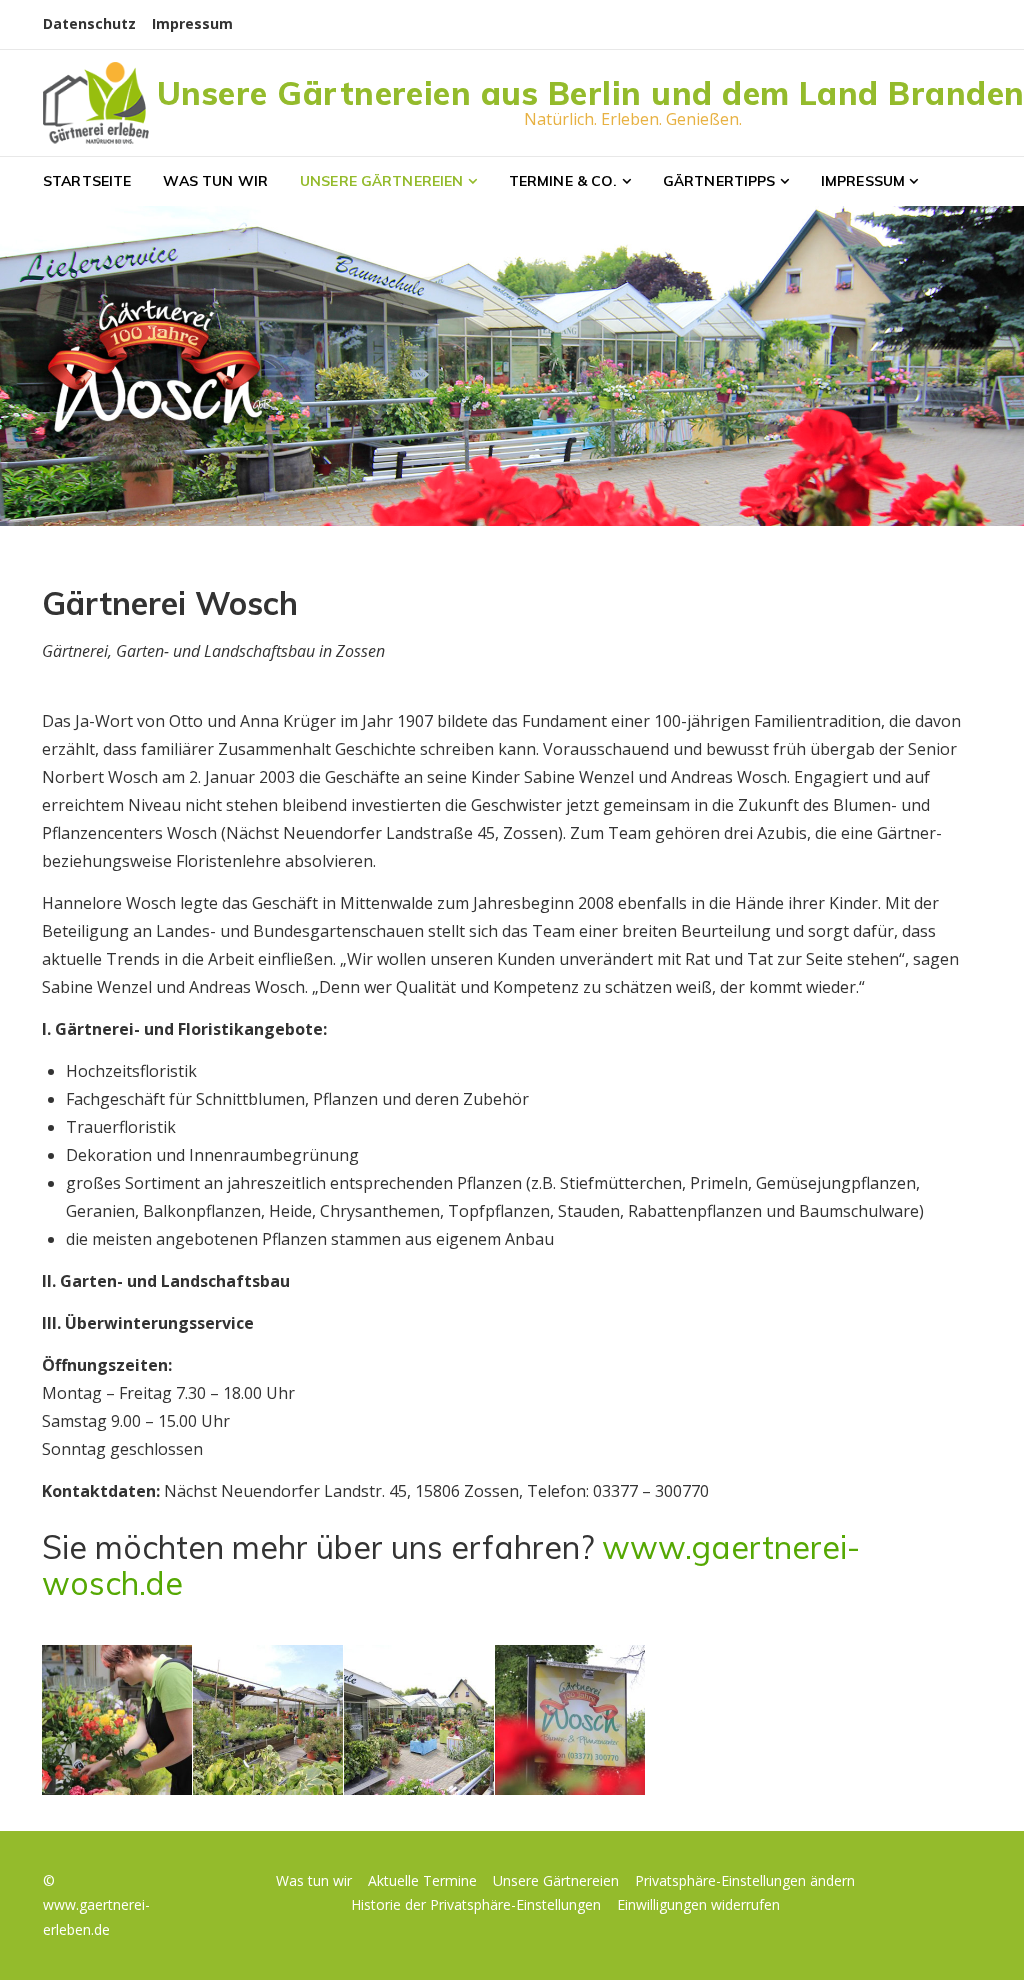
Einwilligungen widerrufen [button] (698, 1904)
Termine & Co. (563, 181)
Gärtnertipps (719, 181)
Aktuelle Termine (422, 1880)
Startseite (87, 181)
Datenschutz (89, 23)
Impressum (192, 23)
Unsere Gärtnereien (382, 181)
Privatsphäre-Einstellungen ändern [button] (745, 1880)
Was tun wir (215, 181)
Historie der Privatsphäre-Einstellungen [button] (476, 1904)
